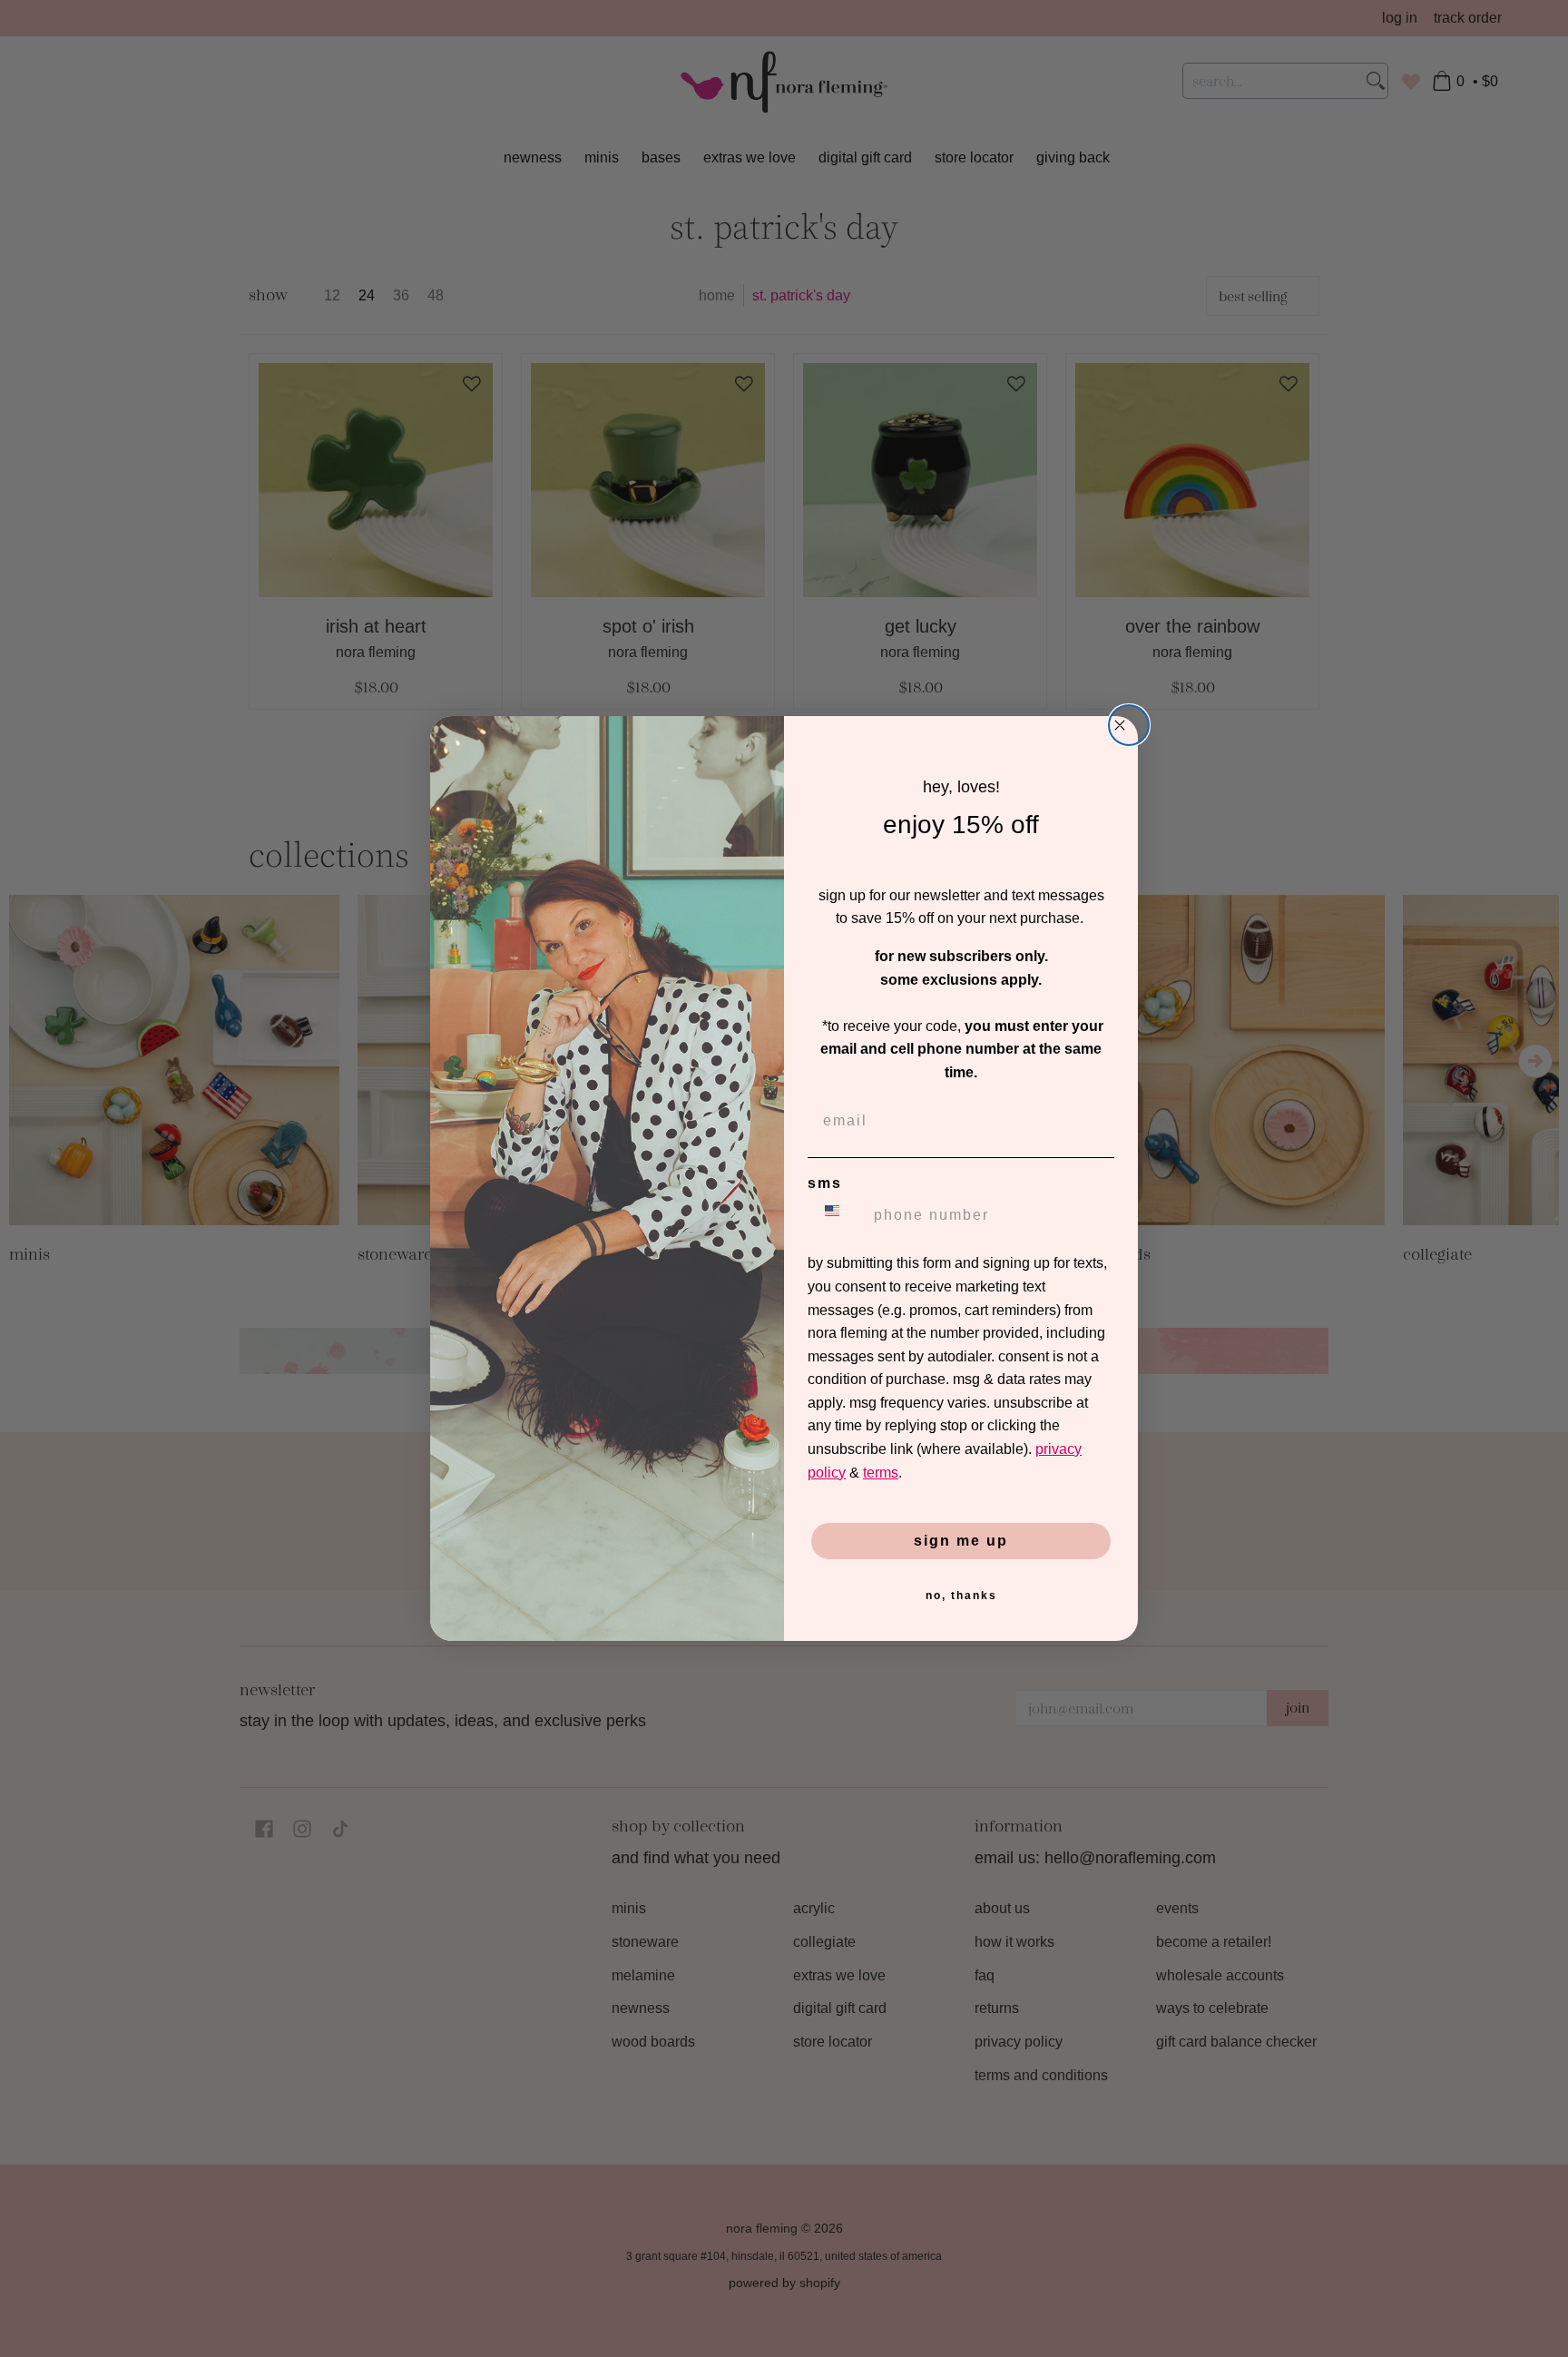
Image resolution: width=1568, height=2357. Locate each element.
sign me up (961, 1541)
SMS (825, 1183)
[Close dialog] (1129, 725)
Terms (881, 1473)
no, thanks (961, 1596)
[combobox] (837, 1215)
